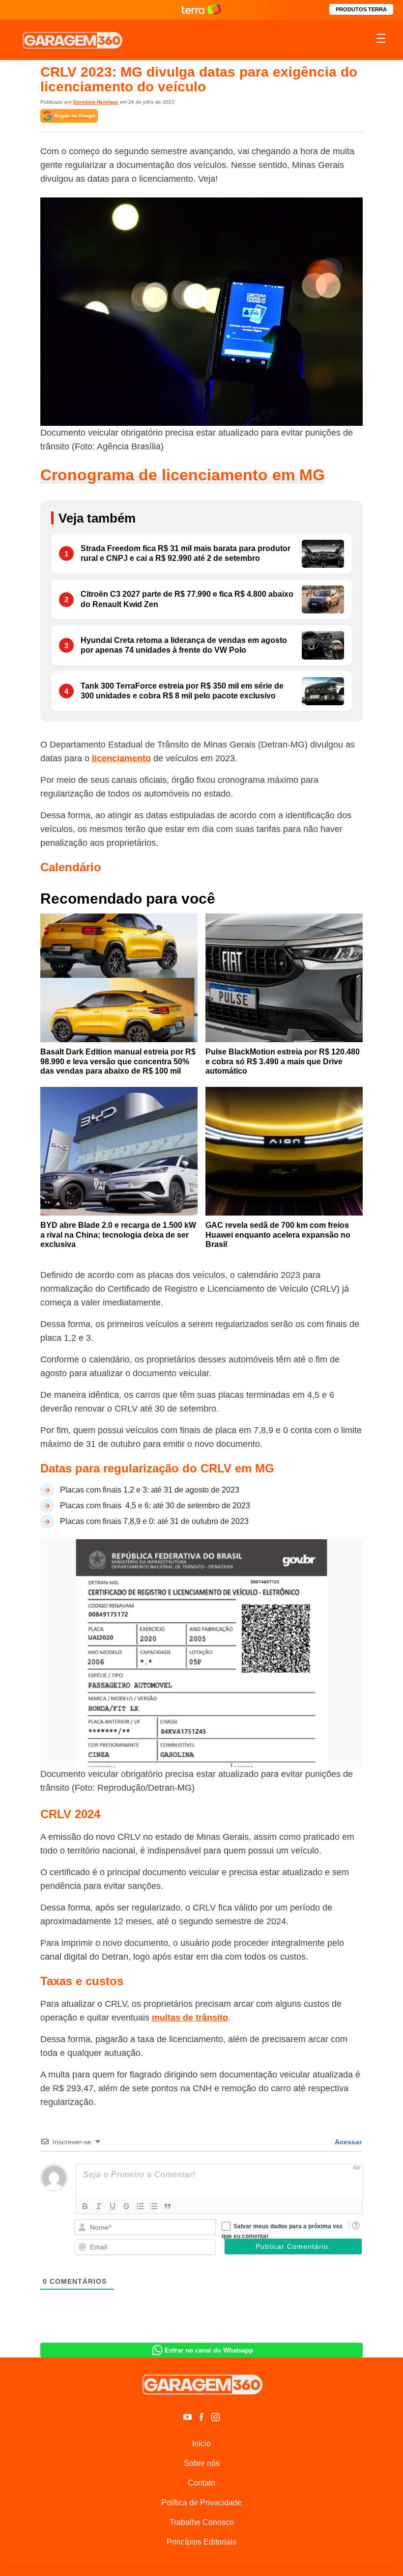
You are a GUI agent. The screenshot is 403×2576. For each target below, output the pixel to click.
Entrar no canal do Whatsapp (209, 2350)
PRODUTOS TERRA (361, 9)
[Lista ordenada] (140, 2206)
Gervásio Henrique (96, 102)
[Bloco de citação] (168, 2206)
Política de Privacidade (201, 2503)
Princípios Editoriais (201, 2542)
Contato (201, 2483)
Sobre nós (202, 2463)
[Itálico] (99, 2206)
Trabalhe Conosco (202, 2522)
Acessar (347, 2142)
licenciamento (121, 758)
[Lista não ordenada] (154, 2206)
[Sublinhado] (113, 2206)
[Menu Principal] (381, 40)
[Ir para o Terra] (201, 10)
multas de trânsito (190, 2018)
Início (201, 2444)
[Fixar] (126, 2206)
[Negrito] (85, 2206)
